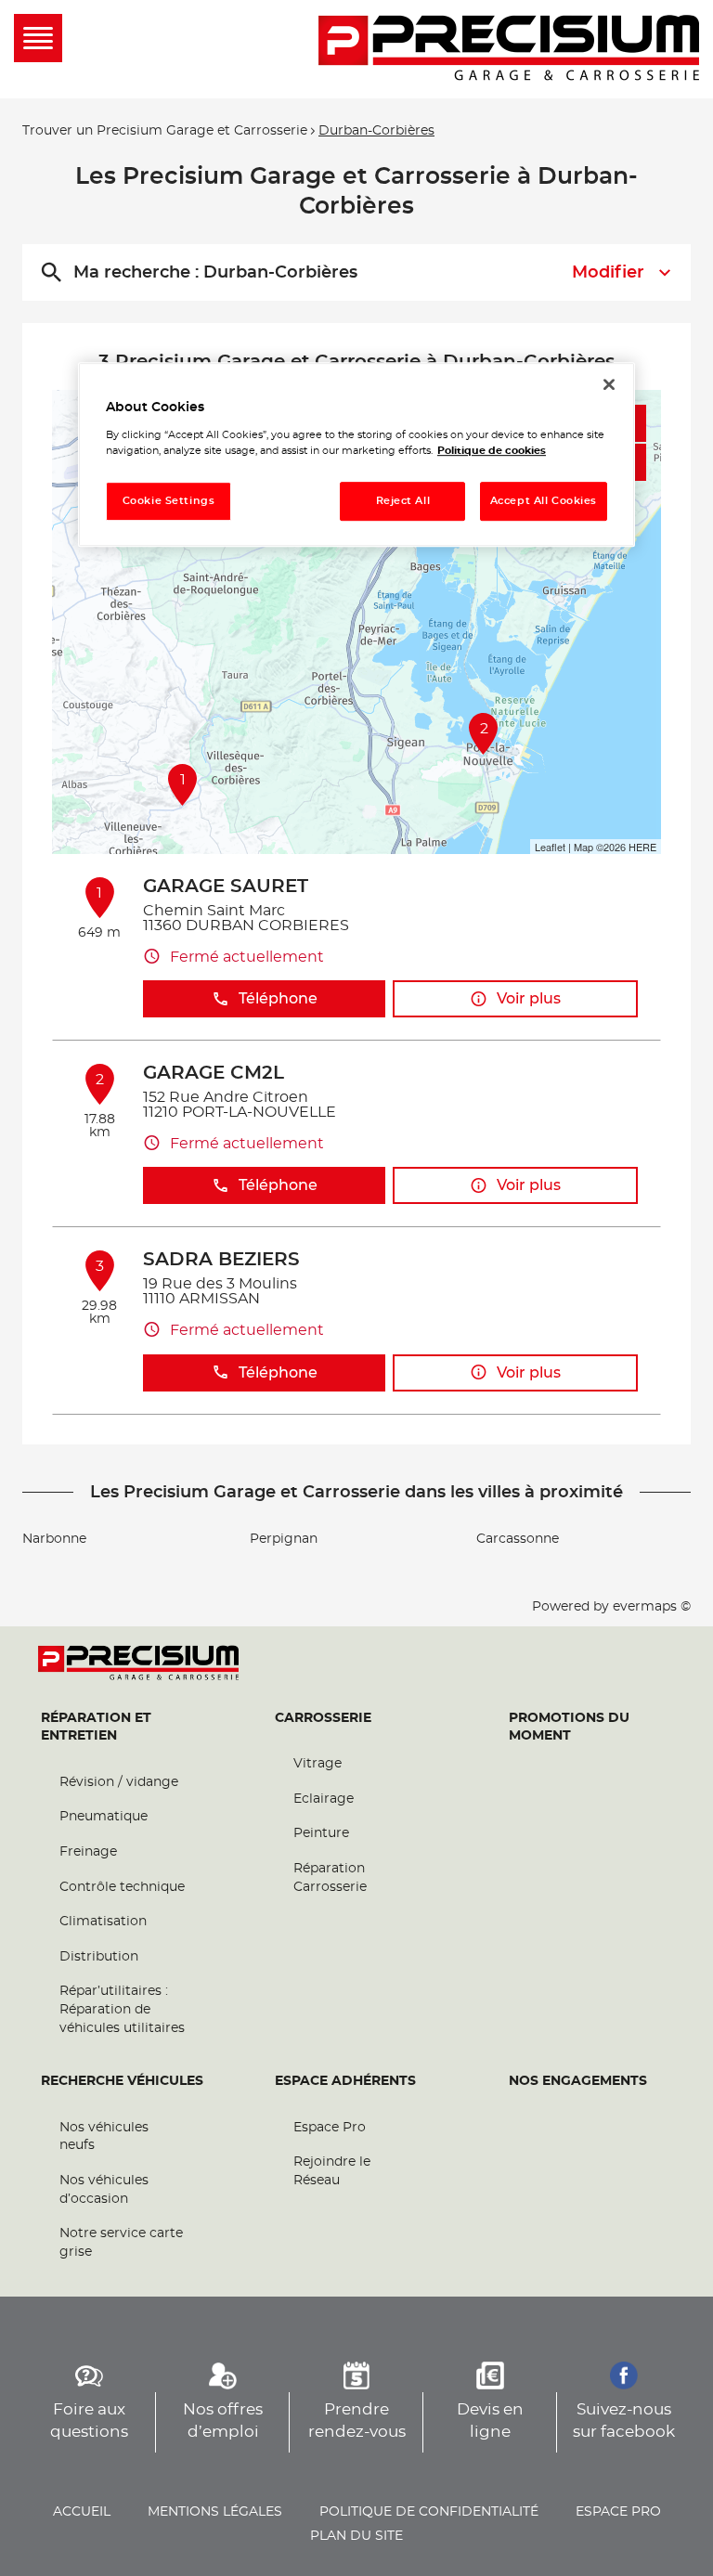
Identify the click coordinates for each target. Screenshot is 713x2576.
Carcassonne (518, 1539)
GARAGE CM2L (214, 1073)
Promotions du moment (569, 1728)
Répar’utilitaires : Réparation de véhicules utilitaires (122, 2009)
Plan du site (356, 2536)
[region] (356, 454)
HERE (642, 847)
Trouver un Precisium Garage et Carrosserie (165, 131)
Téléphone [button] (278, 999)
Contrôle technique (122, 1887)
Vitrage (318, 1764)
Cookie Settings (169, 501)
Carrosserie (323, 1718)
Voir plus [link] (529, 999)
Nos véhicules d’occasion (104, 2190)
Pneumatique (104, 1817)
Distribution (99, 1957)
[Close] (609, 384)
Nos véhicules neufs (104, 2137)
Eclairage (324, 1799)
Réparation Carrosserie (330, 1878)
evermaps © (652, 1607)
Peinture (321, 1833)
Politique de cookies (492, 451)
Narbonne (54, 1539)
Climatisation (103, 1922)
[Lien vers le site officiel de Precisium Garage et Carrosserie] (509, 49)
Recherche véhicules (122, 2081)
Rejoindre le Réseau (332, 2171)
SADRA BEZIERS (221, 1260)
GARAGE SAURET (226, 887)
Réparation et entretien (96, 1728)
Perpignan (284, 1539)
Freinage (88, 1852)
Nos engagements (578, 2081)
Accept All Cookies (544, 501)
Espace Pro (330, 2128)
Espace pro (618, 2512)
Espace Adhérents (345, 2081)
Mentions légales (215, 2512)
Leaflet (550, 847)
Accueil (82, 2512)
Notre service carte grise (121, 2243)
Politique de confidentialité (429, 2512)
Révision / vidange (119, 1782)
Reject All (403, 501)
